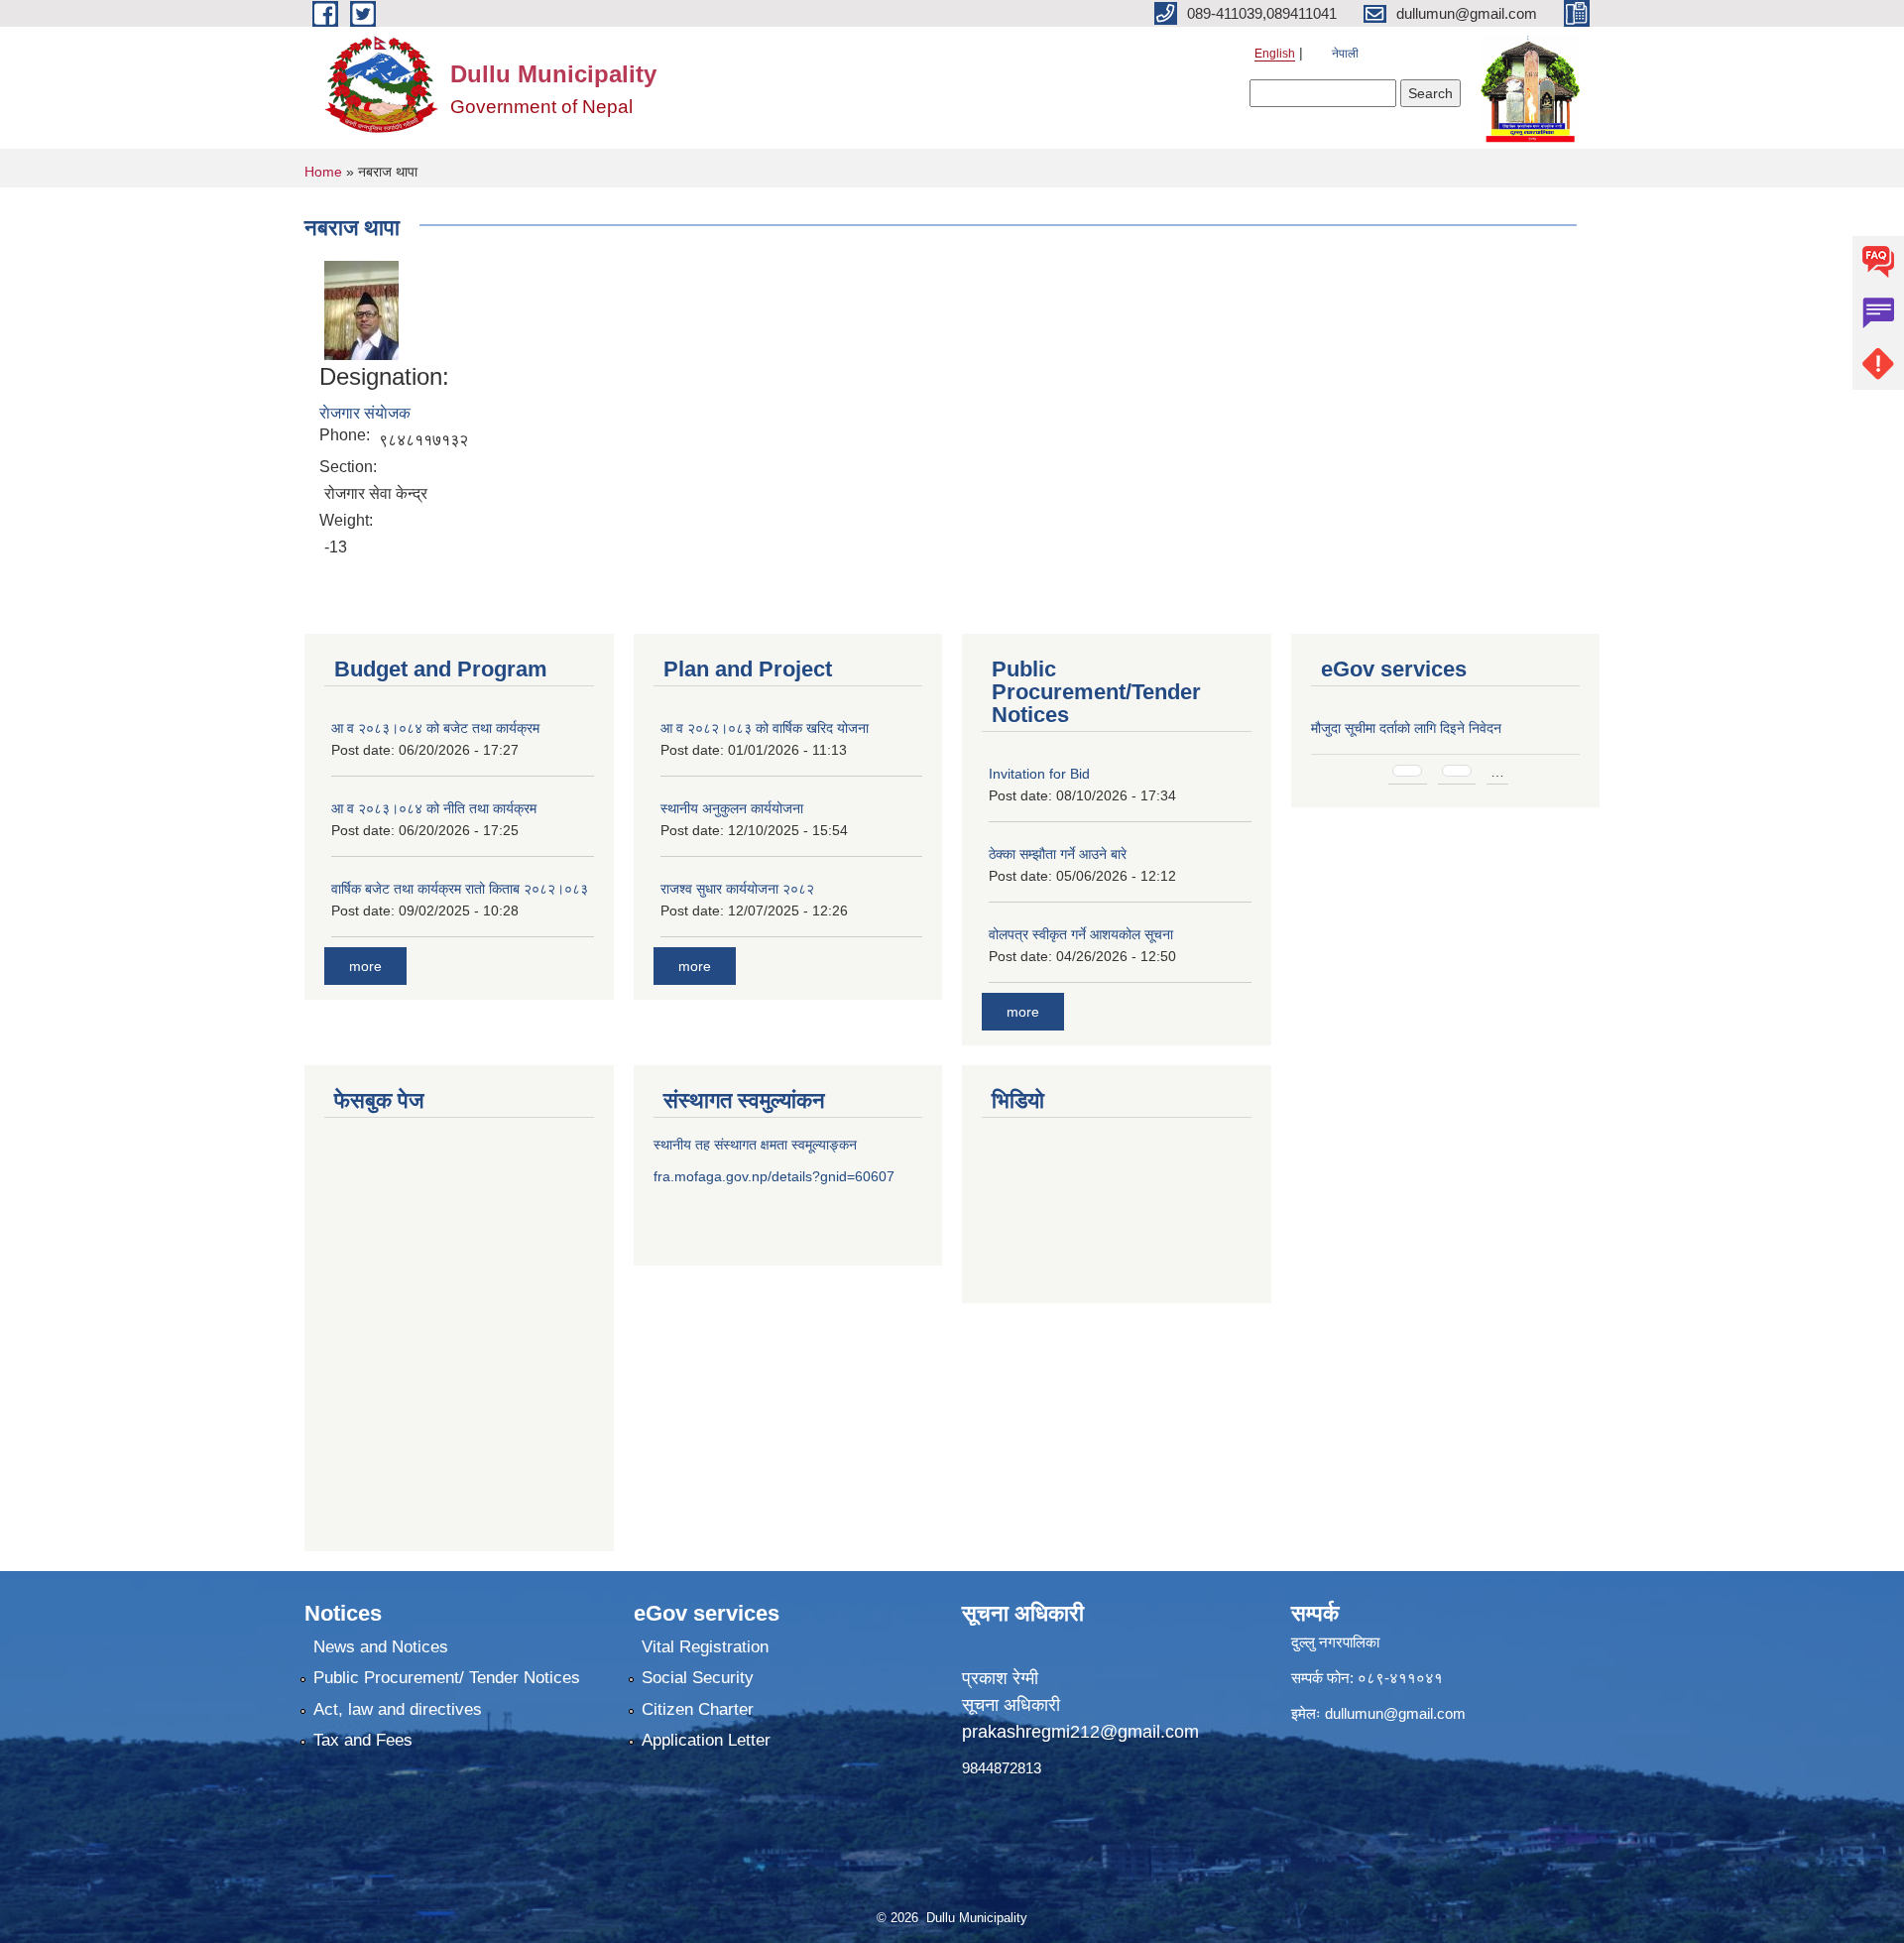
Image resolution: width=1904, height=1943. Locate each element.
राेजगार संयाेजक (365, 413)
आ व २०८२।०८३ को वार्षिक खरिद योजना (765, 728)
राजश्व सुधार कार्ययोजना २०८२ (737, 889)
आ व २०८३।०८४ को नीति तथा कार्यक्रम (434, 808)
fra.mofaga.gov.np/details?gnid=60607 (774, 1176)
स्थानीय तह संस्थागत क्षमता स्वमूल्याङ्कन (755, 1145)
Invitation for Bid (1039, 774)
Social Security (698, 1678)
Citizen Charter (698, 1709)
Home (323, 172)
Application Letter (706, 1740)
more (365, 966)
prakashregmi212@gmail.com (1080, 1732)
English (1275, 54)
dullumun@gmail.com (1395, 1713)
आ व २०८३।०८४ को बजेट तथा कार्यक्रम (435, 728)
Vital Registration (705, 1647)
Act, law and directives (398, 1709)
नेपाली (1345, 54)
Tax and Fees (363, 1740)
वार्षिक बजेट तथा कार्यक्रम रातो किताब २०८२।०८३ (460, 889)
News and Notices (381, 1647)
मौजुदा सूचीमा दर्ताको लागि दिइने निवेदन (1406, 728)
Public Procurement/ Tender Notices (447, 1678)
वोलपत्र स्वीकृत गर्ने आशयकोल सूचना (1081, 934)
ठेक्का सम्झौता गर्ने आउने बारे (1058, 854)
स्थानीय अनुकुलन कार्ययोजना (732, 808)
